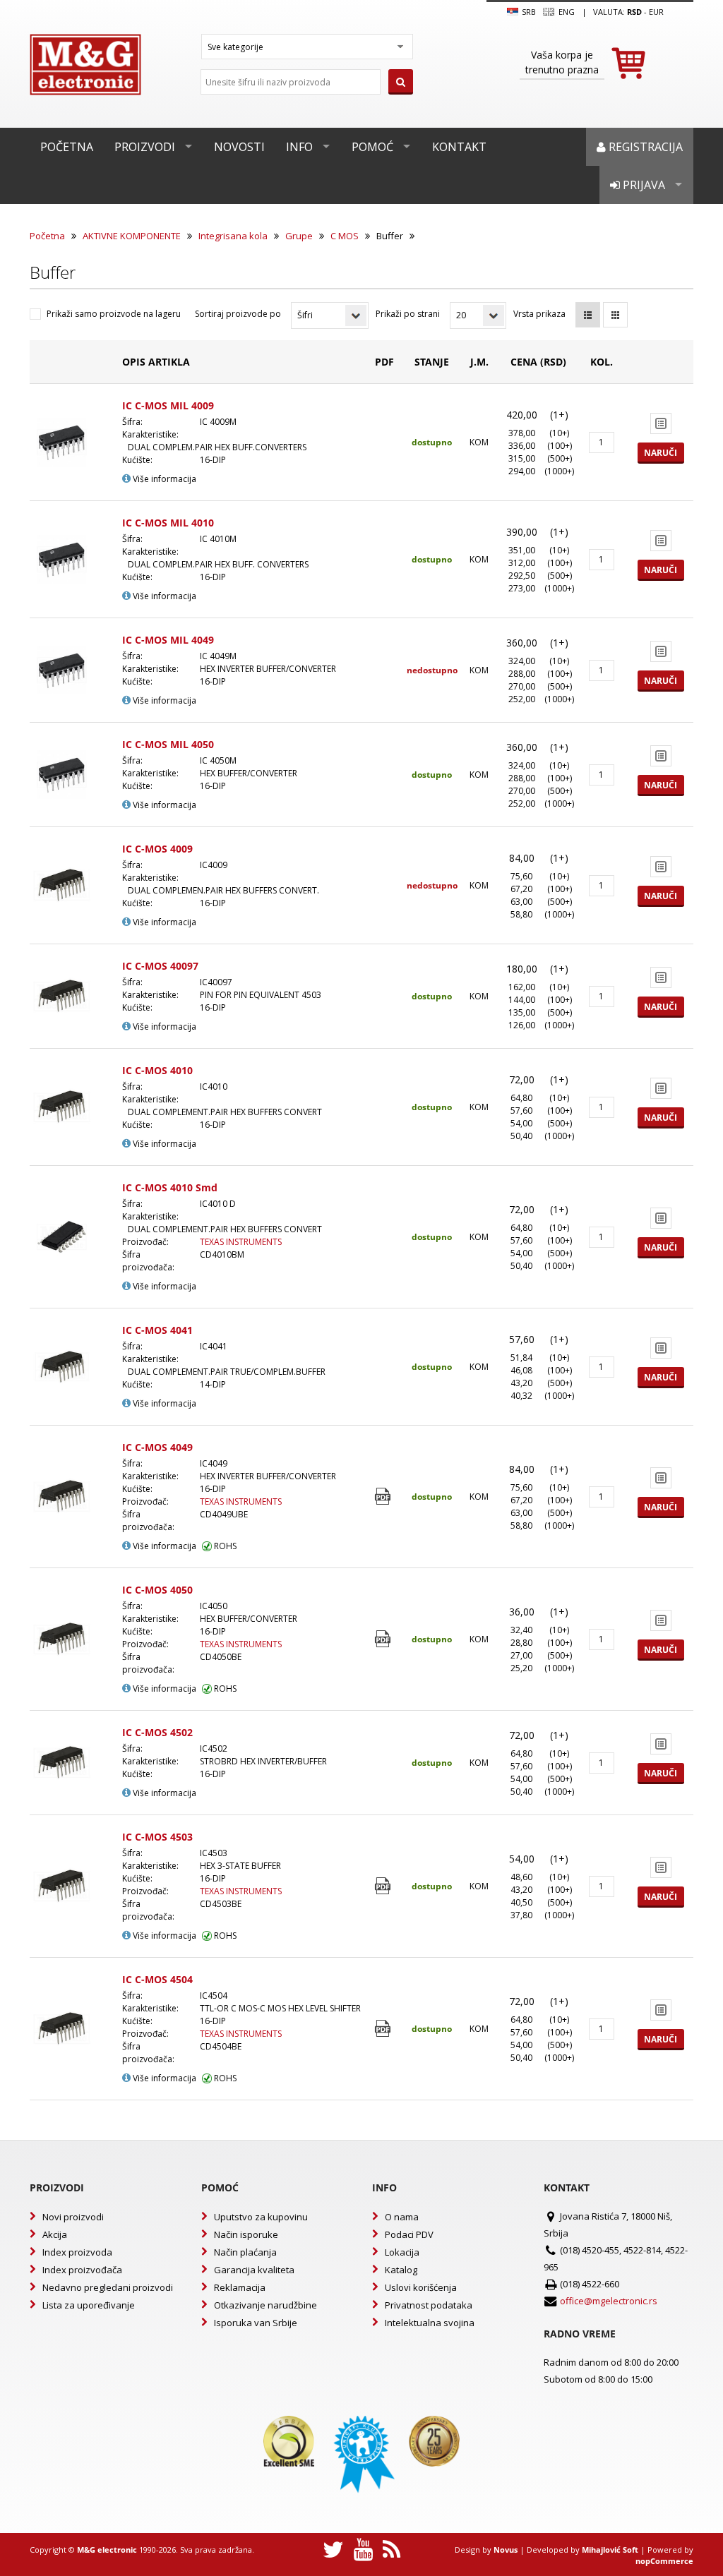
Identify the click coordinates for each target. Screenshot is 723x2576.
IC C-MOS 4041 (157, 1330)
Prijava (643, 185)
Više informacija (163, 479)
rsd (634, 12)
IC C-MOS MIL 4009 (168, 405)
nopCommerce (664, 2561)
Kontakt (459, 147)
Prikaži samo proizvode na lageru (114, 314)
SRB (528, 12)
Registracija (644, 147)
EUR (656, 12)
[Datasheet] (384, 1497)
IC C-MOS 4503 (157, 1837)
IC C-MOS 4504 (157, 1979)
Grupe (299, 236)
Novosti (239, 147)
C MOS (345, 236)
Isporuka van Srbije (256, 2323)
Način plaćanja (245, 2252)
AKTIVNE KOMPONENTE (132, 236)
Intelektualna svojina (430, 2323)
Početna (67, 147)
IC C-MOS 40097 (160, 966)
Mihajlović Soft (610, 2550)
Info (299, 147)
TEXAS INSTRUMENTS (241, 1242)
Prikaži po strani (408, 314)
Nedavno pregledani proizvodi (108, 2287)
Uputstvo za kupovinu (261, 2217)
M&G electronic (107, 2550)
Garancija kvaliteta (254, 2270)
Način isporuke (246, 2234)
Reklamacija (240, 2287)
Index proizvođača (82, 2270)
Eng (565, 12)
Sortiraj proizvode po (238, 314)
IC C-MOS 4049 (157, 1447)
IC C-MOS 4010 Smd (170, 1187)
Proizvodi (145, 147)
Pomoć (372, 147)
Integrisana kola (233, 236)
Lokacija (402, 2252)
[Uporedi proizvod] (661, 423)
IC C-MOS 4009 (157, 849)
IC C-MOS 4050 (157, 1590)
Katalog (401, 2270)
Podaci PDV (409, 2234)
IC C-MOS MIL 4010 (168, 523)
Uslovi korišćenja (421, 2287)
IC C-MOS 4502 (157, 1732)
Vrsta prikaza (539, 314)
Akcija (55, 2234)
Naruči (661, 453)
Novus (506, 2550)
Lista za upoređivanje (89, 2305)
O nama (402, 2217)
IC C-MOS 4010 (157, 1070)
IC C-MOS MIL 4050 (168, 744)
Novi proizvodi (73, 2217)
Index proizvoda (77, 2252)
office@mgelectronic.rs (609, 2301)
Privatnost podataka (429, 2305)
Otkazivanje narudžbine (265, 2305)
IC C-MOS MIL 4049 (168, 640)
